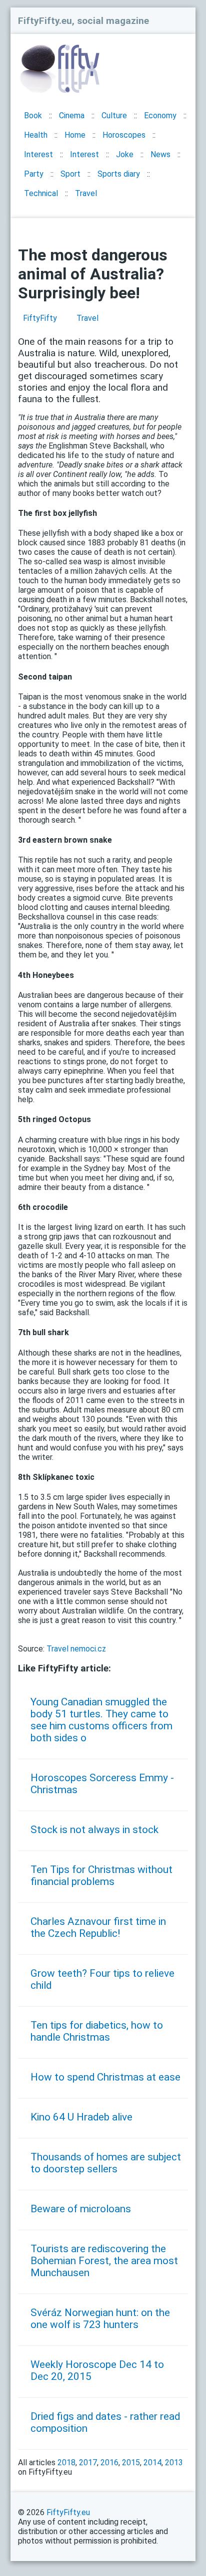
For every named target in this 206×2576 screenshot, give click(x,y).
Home (75, 135)
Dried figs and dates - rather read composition (105, 2422)
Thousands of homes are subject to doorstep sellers (106, 2163)
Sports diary (119, 174)
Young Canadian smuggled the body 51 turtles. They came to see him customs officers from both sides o (101, 1720)
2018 (66, 2462)
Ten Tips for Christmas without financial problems (101, 1875)
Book (33, 116)
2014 (152, 2462)
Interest (38, 154)
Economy (160, 116)
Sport (70, 174)
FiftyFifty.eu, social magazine (83, 21)
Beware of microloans (81, 2209)
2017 (88, 2462)
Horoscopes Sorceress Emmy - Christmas (102, 1784)
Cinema (72, 116)
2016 (109, 2462)
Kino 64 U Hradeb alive (81, 2117)
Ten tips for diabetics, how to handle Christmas (97, 2031)
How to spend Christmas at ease (105, 2077)
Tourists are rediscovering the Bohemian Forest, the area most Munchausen (104, 2261)
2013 (174, 2462)
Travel (86, 193)
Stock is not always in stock (94, 1830)
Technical (41, 193)
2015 (131, 2462)
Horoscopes (124, 135)
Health (36, 135)
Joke (125, 154)
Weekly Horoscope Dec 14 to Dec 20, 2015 (97, 2370)
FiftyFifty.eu (68, 2512)
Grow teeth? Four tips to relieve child (102, 1979)
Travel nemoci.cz (76, 1649)
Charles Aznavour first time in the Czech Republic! (98, 1927)
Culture (114, 116)
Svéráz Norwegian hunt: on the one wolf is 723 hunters (100, 2319)
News (160, 154)
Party (34, 174)
